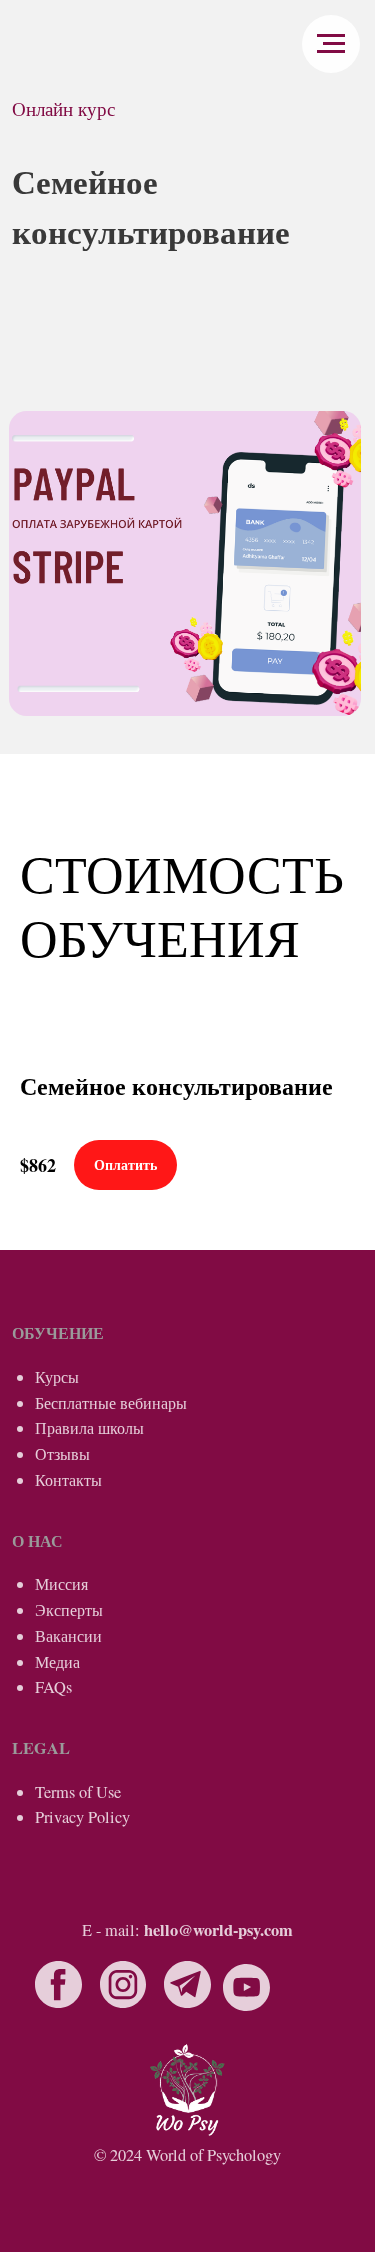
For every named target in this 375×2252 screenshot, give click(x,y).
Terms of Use (78, 1792)
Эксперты (69, 1610)
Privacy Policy (82, 1817)
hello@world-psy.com (218, 1930)
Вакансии (68, 1636)
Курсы (57, 1377)
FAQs (53, 1687)
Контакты (68, 1480)
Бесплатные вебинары (111, 1403)
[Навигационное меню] (331, 44)
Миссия (61, 1584)
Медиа (57, 1662)
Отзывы (62, 1454)
